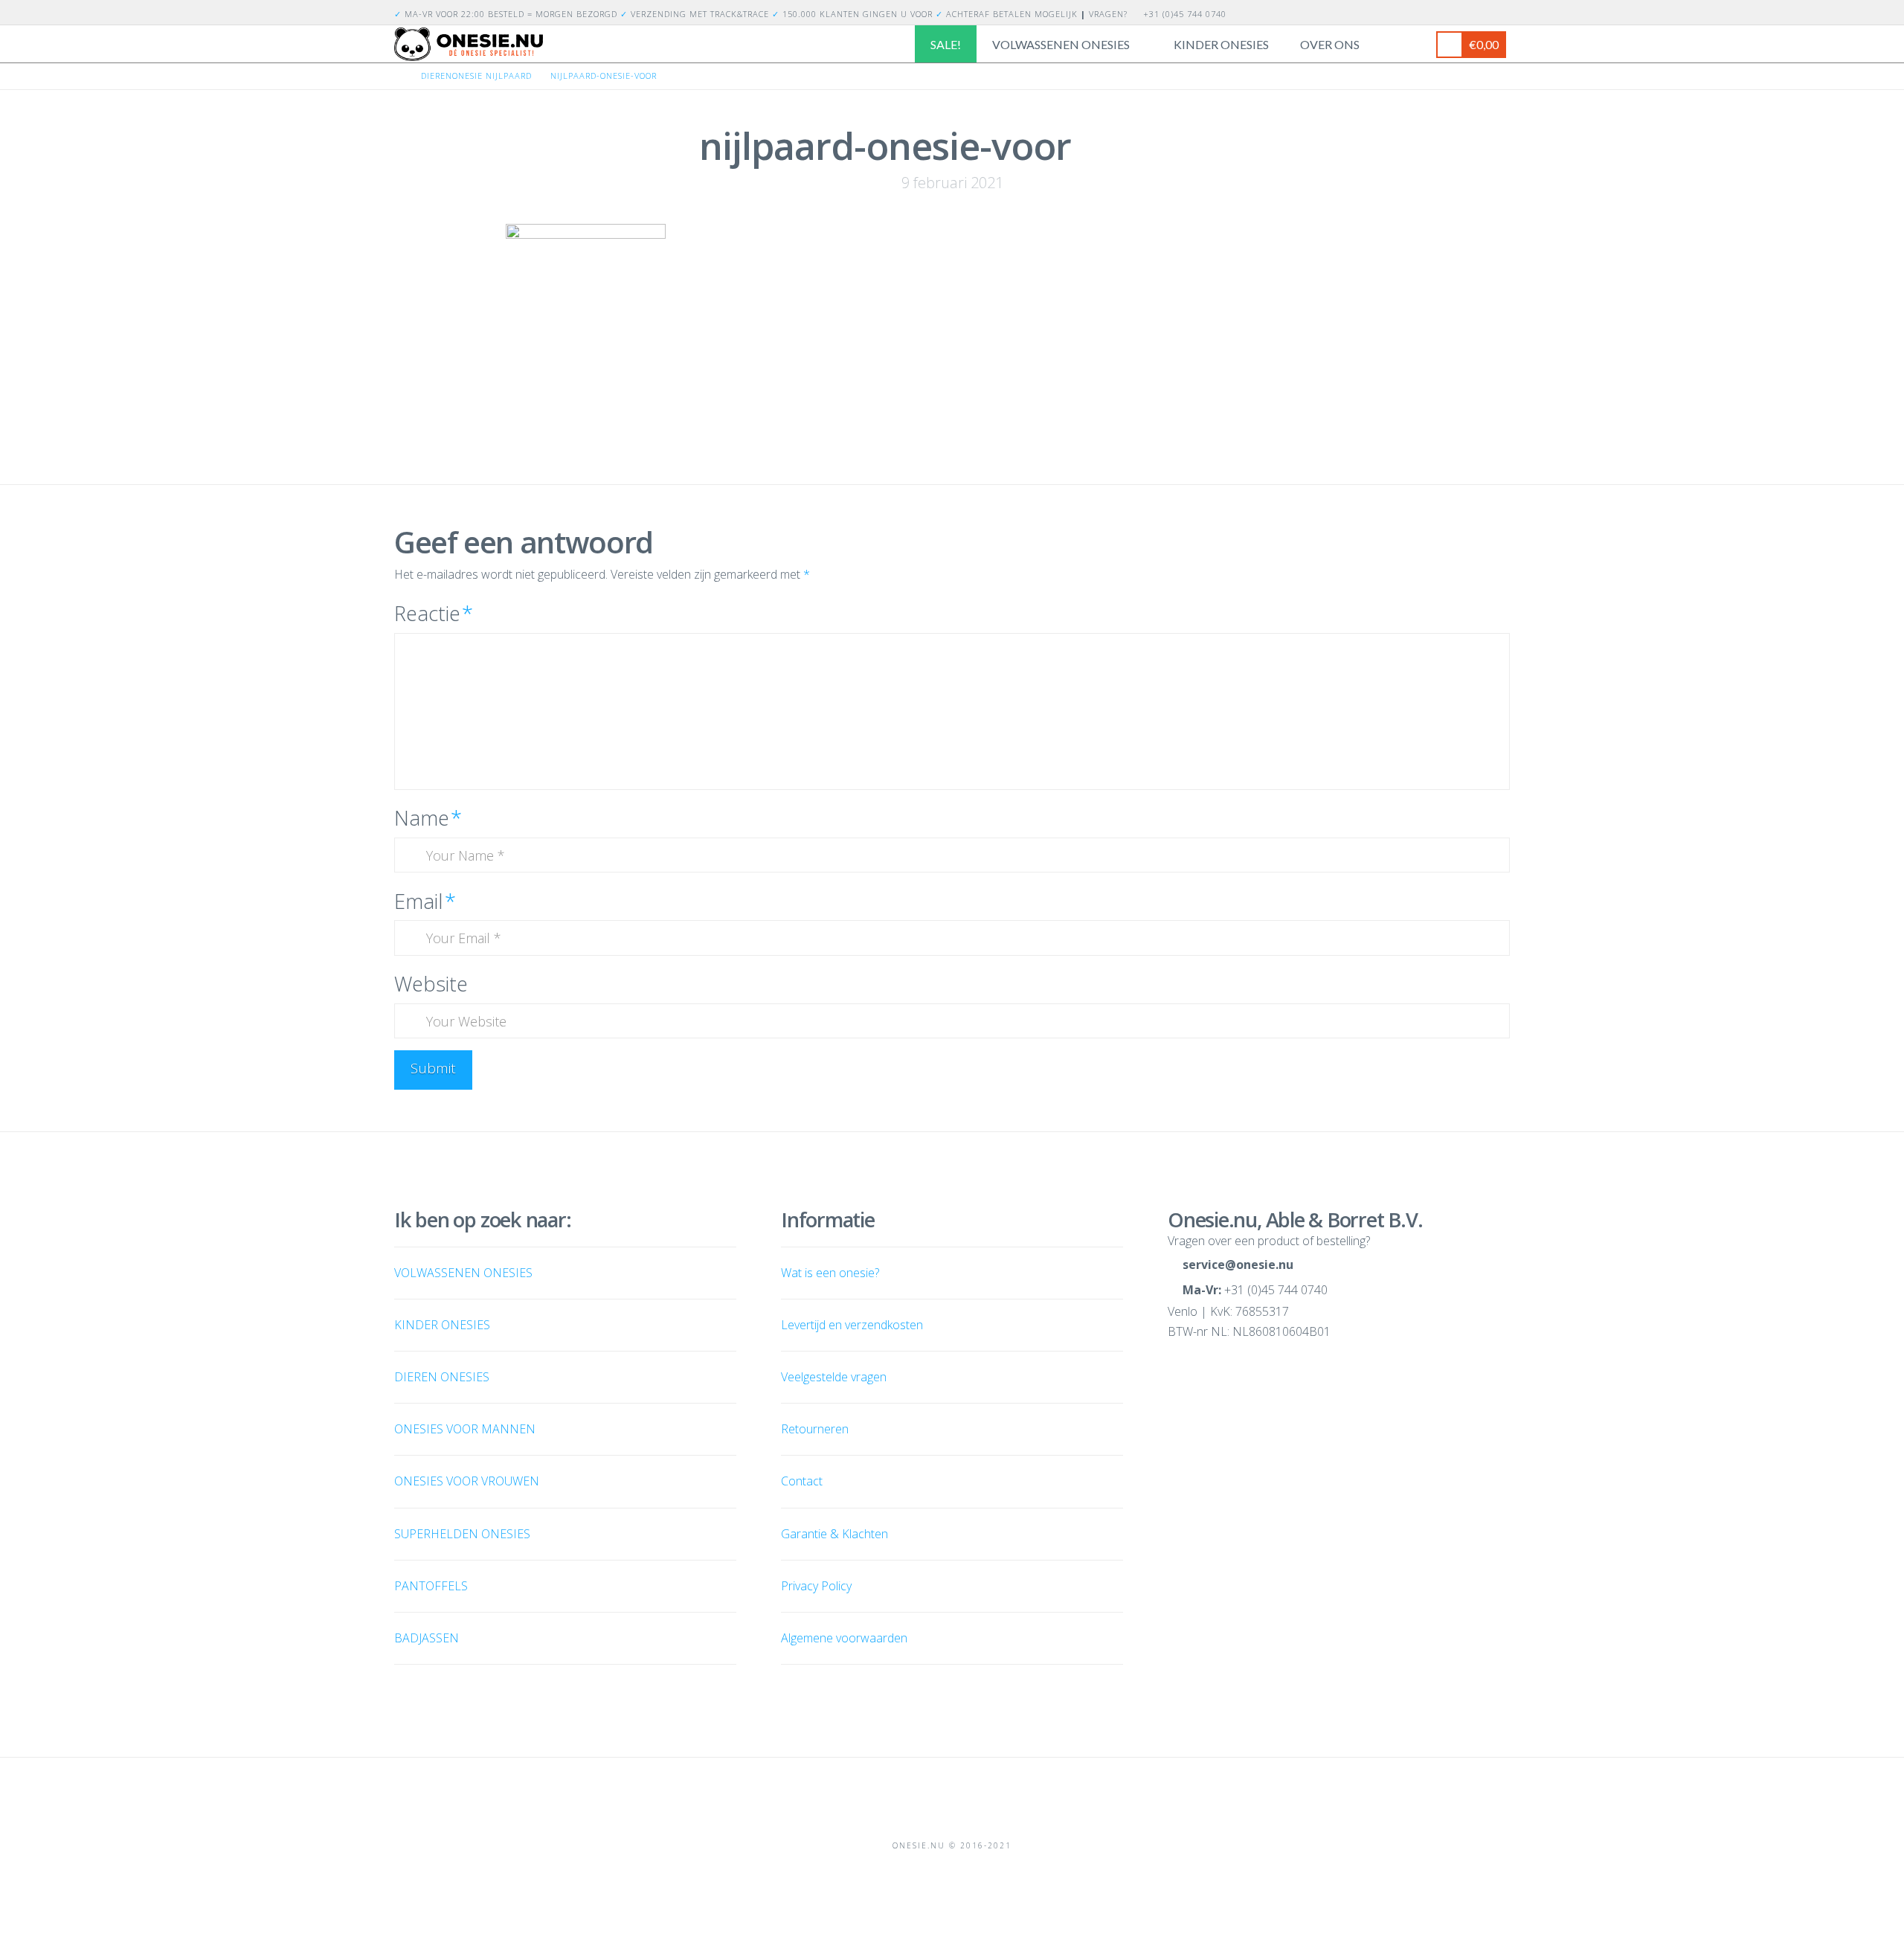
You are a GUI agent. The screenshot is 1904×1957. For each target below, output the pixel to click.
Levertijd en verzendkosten (852, 1325)
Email (425, 901)
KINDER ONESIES (442, 1325)
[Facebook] (1483, 12)
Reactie (434, 613)
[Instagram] (1501, 12)
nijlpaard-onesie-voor (604, 75)
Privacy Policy (816, 1586)
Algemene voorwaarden (844, 1638)
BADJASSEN (427, 1638)
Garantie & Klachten (834, 1534)
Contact (802, 1481)
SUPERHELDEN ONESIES (462, 1534)
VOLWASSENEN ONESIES (463, 1273)
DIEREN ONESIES (442, 1377)
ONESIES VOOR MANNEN (465, 1429)
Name (428, 818)
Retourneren (815, 1429)
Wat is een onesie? (830, 1273)
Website (431, 984)
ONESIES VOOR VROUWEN (467, 1481)
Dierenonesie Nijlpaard (476, 75)
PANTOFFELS (431, 1586)
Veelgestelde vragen (834, 1377)
